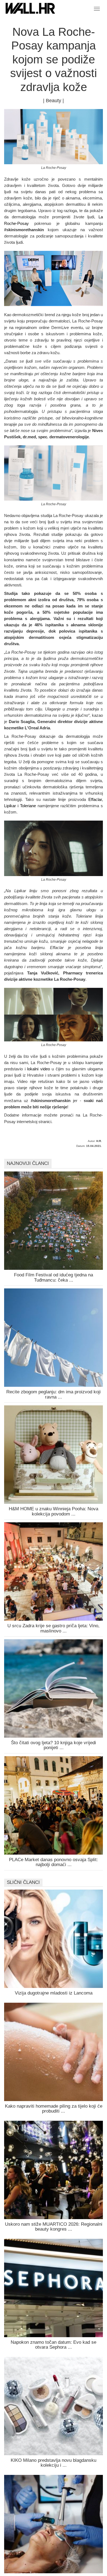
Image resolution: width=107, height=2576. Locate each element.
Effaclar (95, 799)
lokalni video (39, 1069)
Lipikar (10, 806)
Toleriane (28, 806)
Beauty (54, 101)
